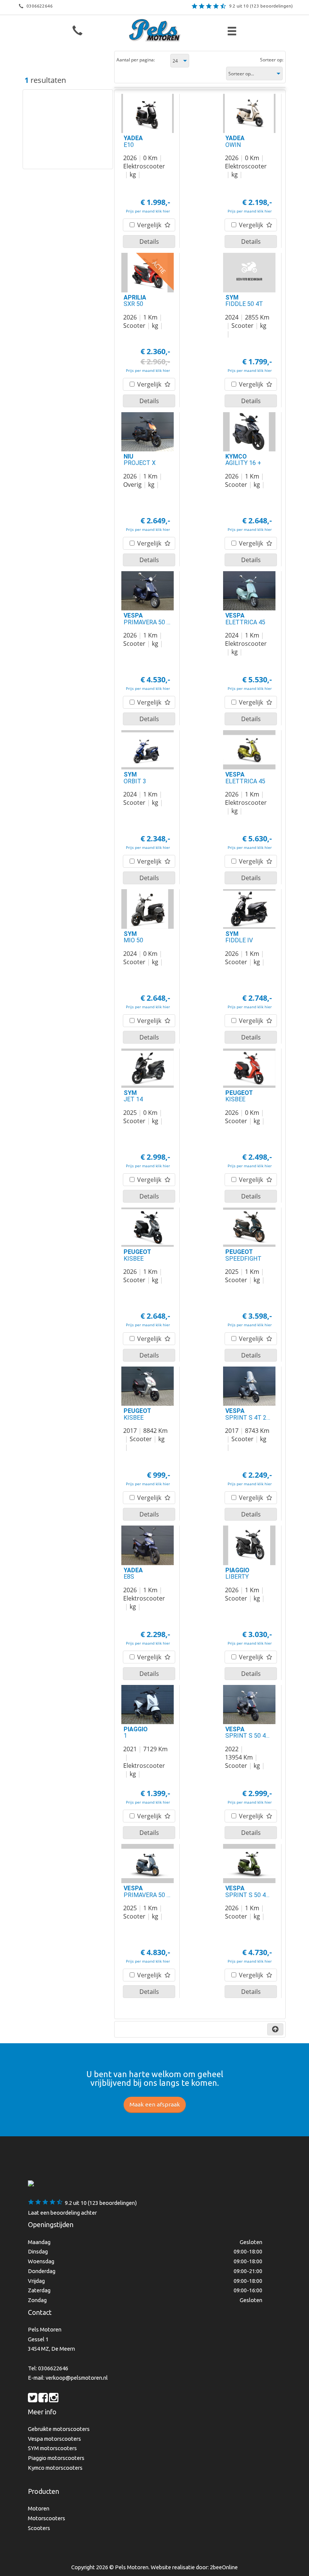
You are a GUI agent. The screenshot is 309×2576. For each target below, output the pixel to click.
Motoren (39, 2508)
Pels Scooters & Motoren (155, 30)
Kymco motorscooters (55, 2468)
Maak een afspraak (155, 2104)
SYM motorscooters (52, 2448)
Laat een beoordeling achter (62, 2213)
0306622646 (40, 6)
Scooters (39, 2528)
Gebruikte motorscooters (59, 2429)
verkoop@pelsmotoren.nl (77, 2378)
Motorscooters (47, 2518)
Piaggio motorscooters (56, 2458)
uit (261, 6)
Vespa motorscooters (54, 2439)
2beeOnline (224, 2567)
